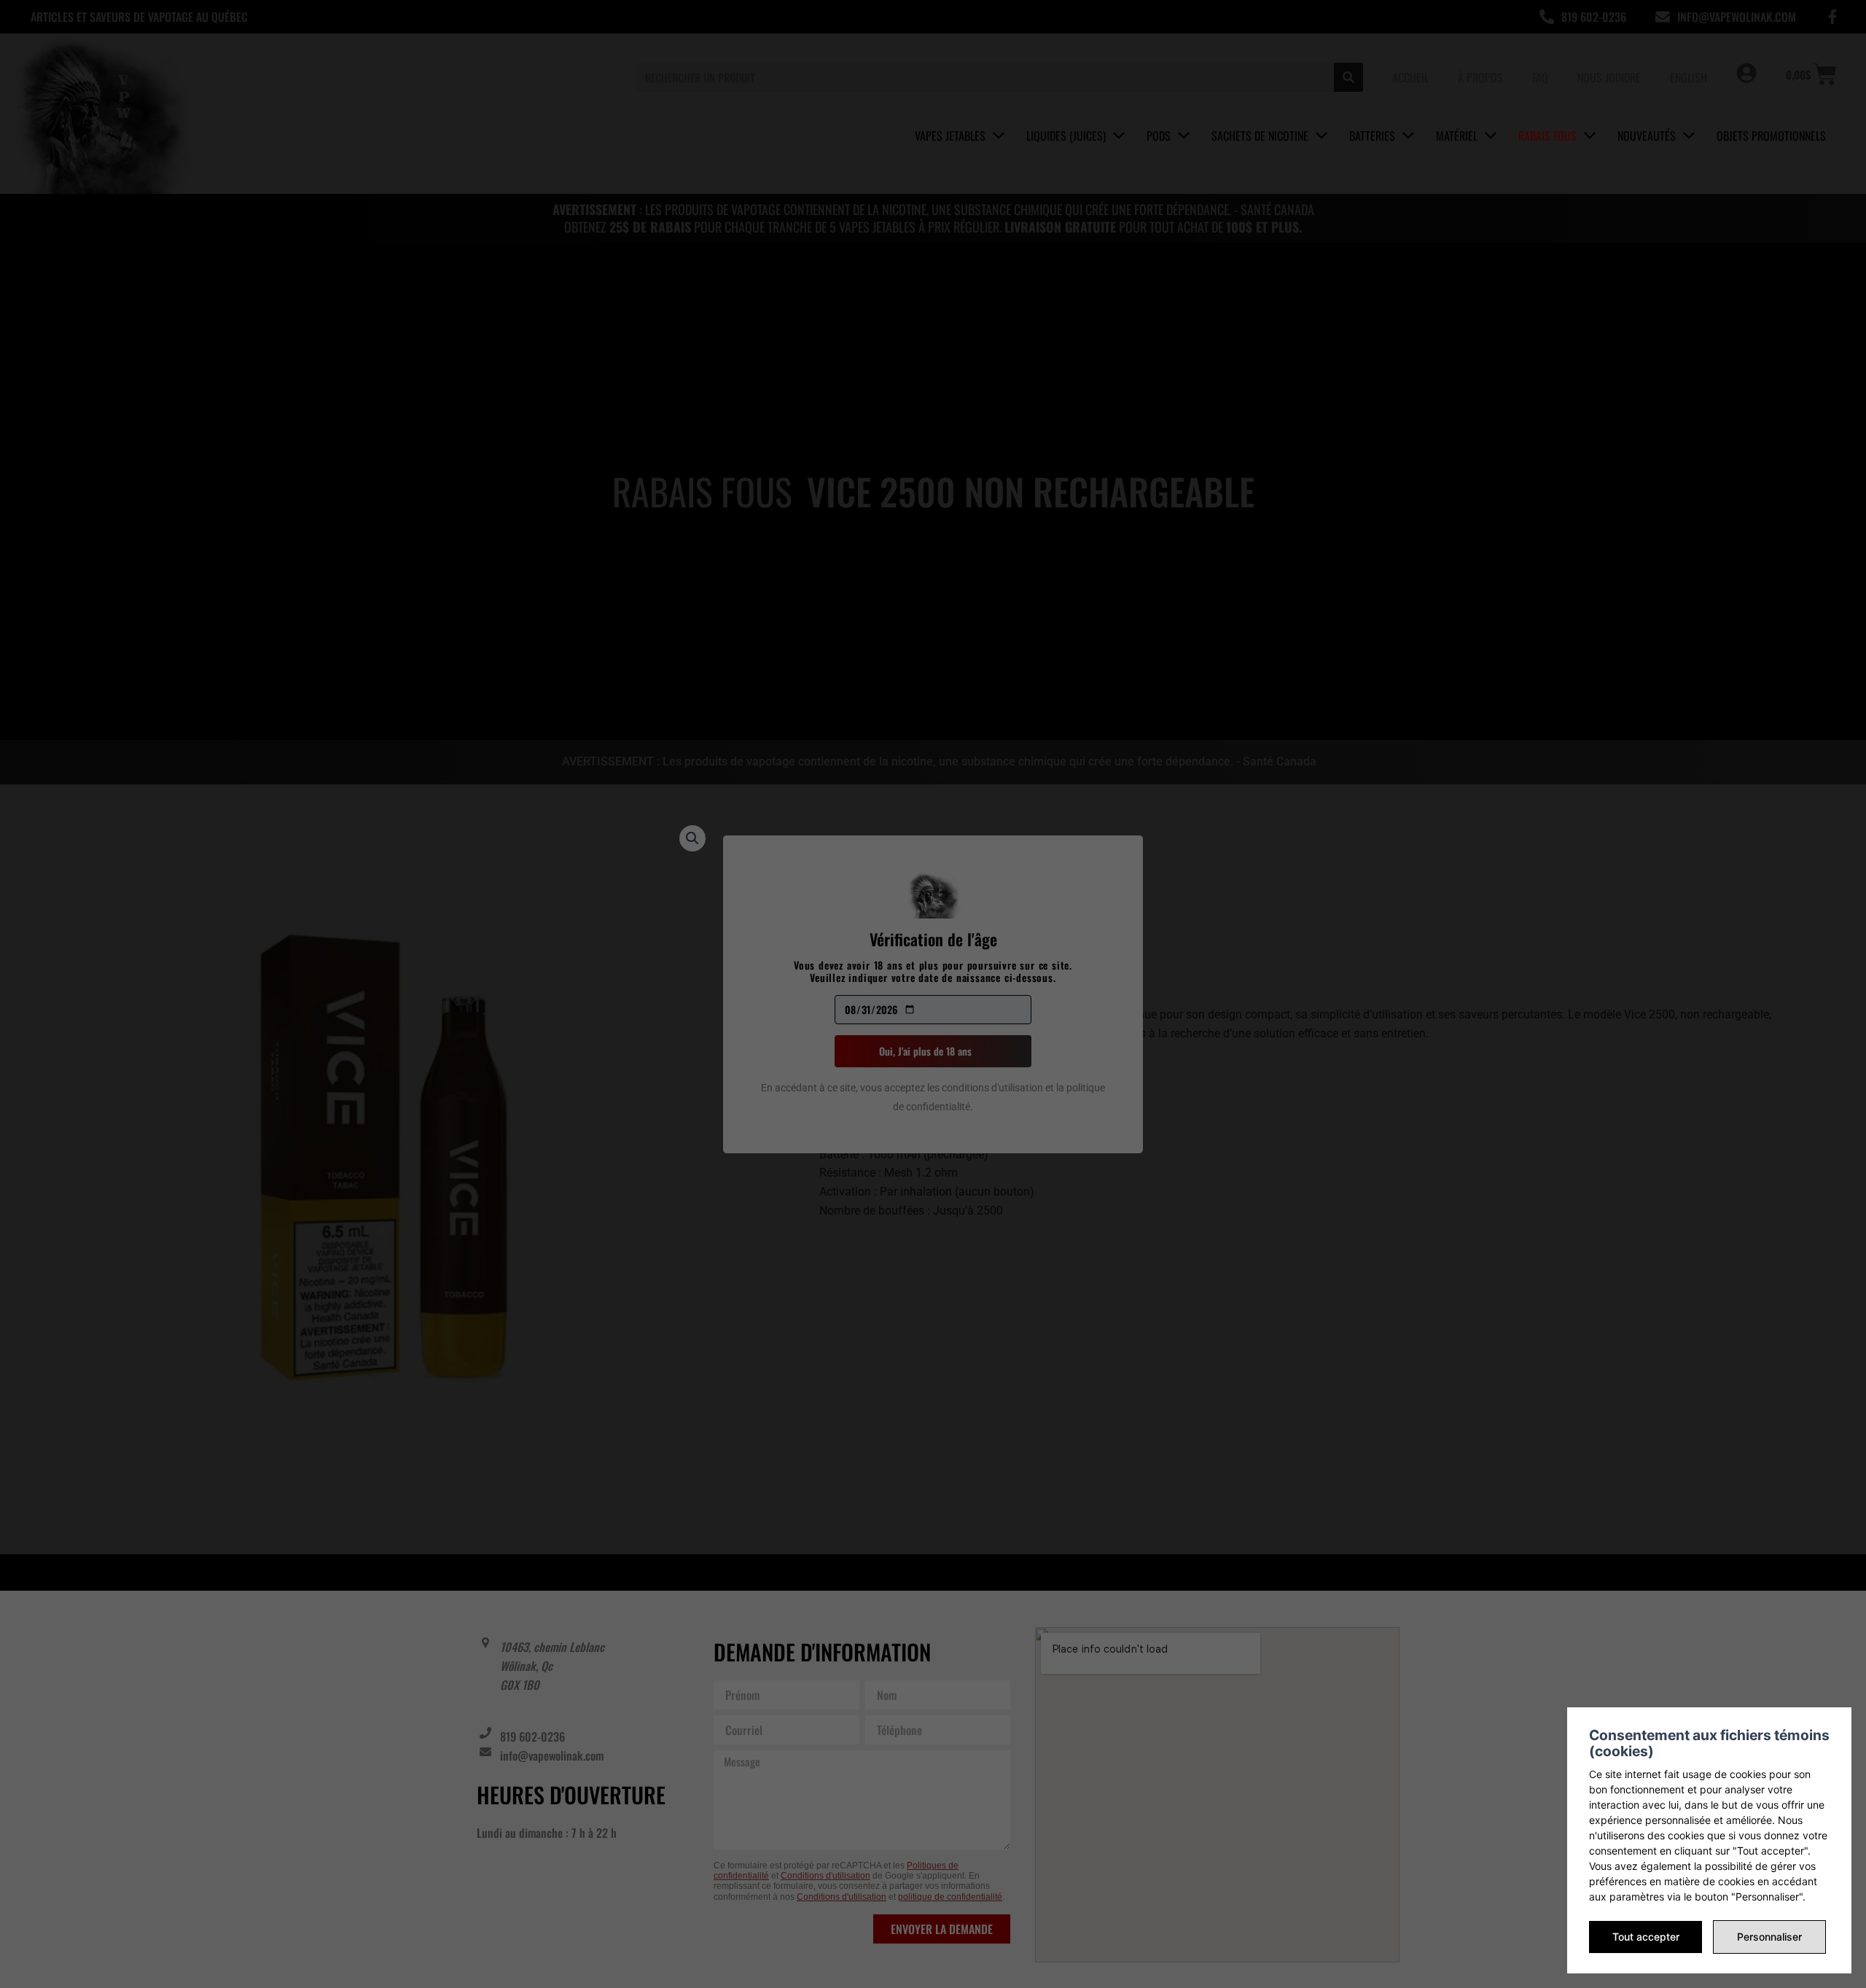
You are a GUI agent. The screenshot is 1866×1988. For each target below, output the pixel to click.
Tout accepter (1646, 1937)
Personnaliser (1769, 1937)
